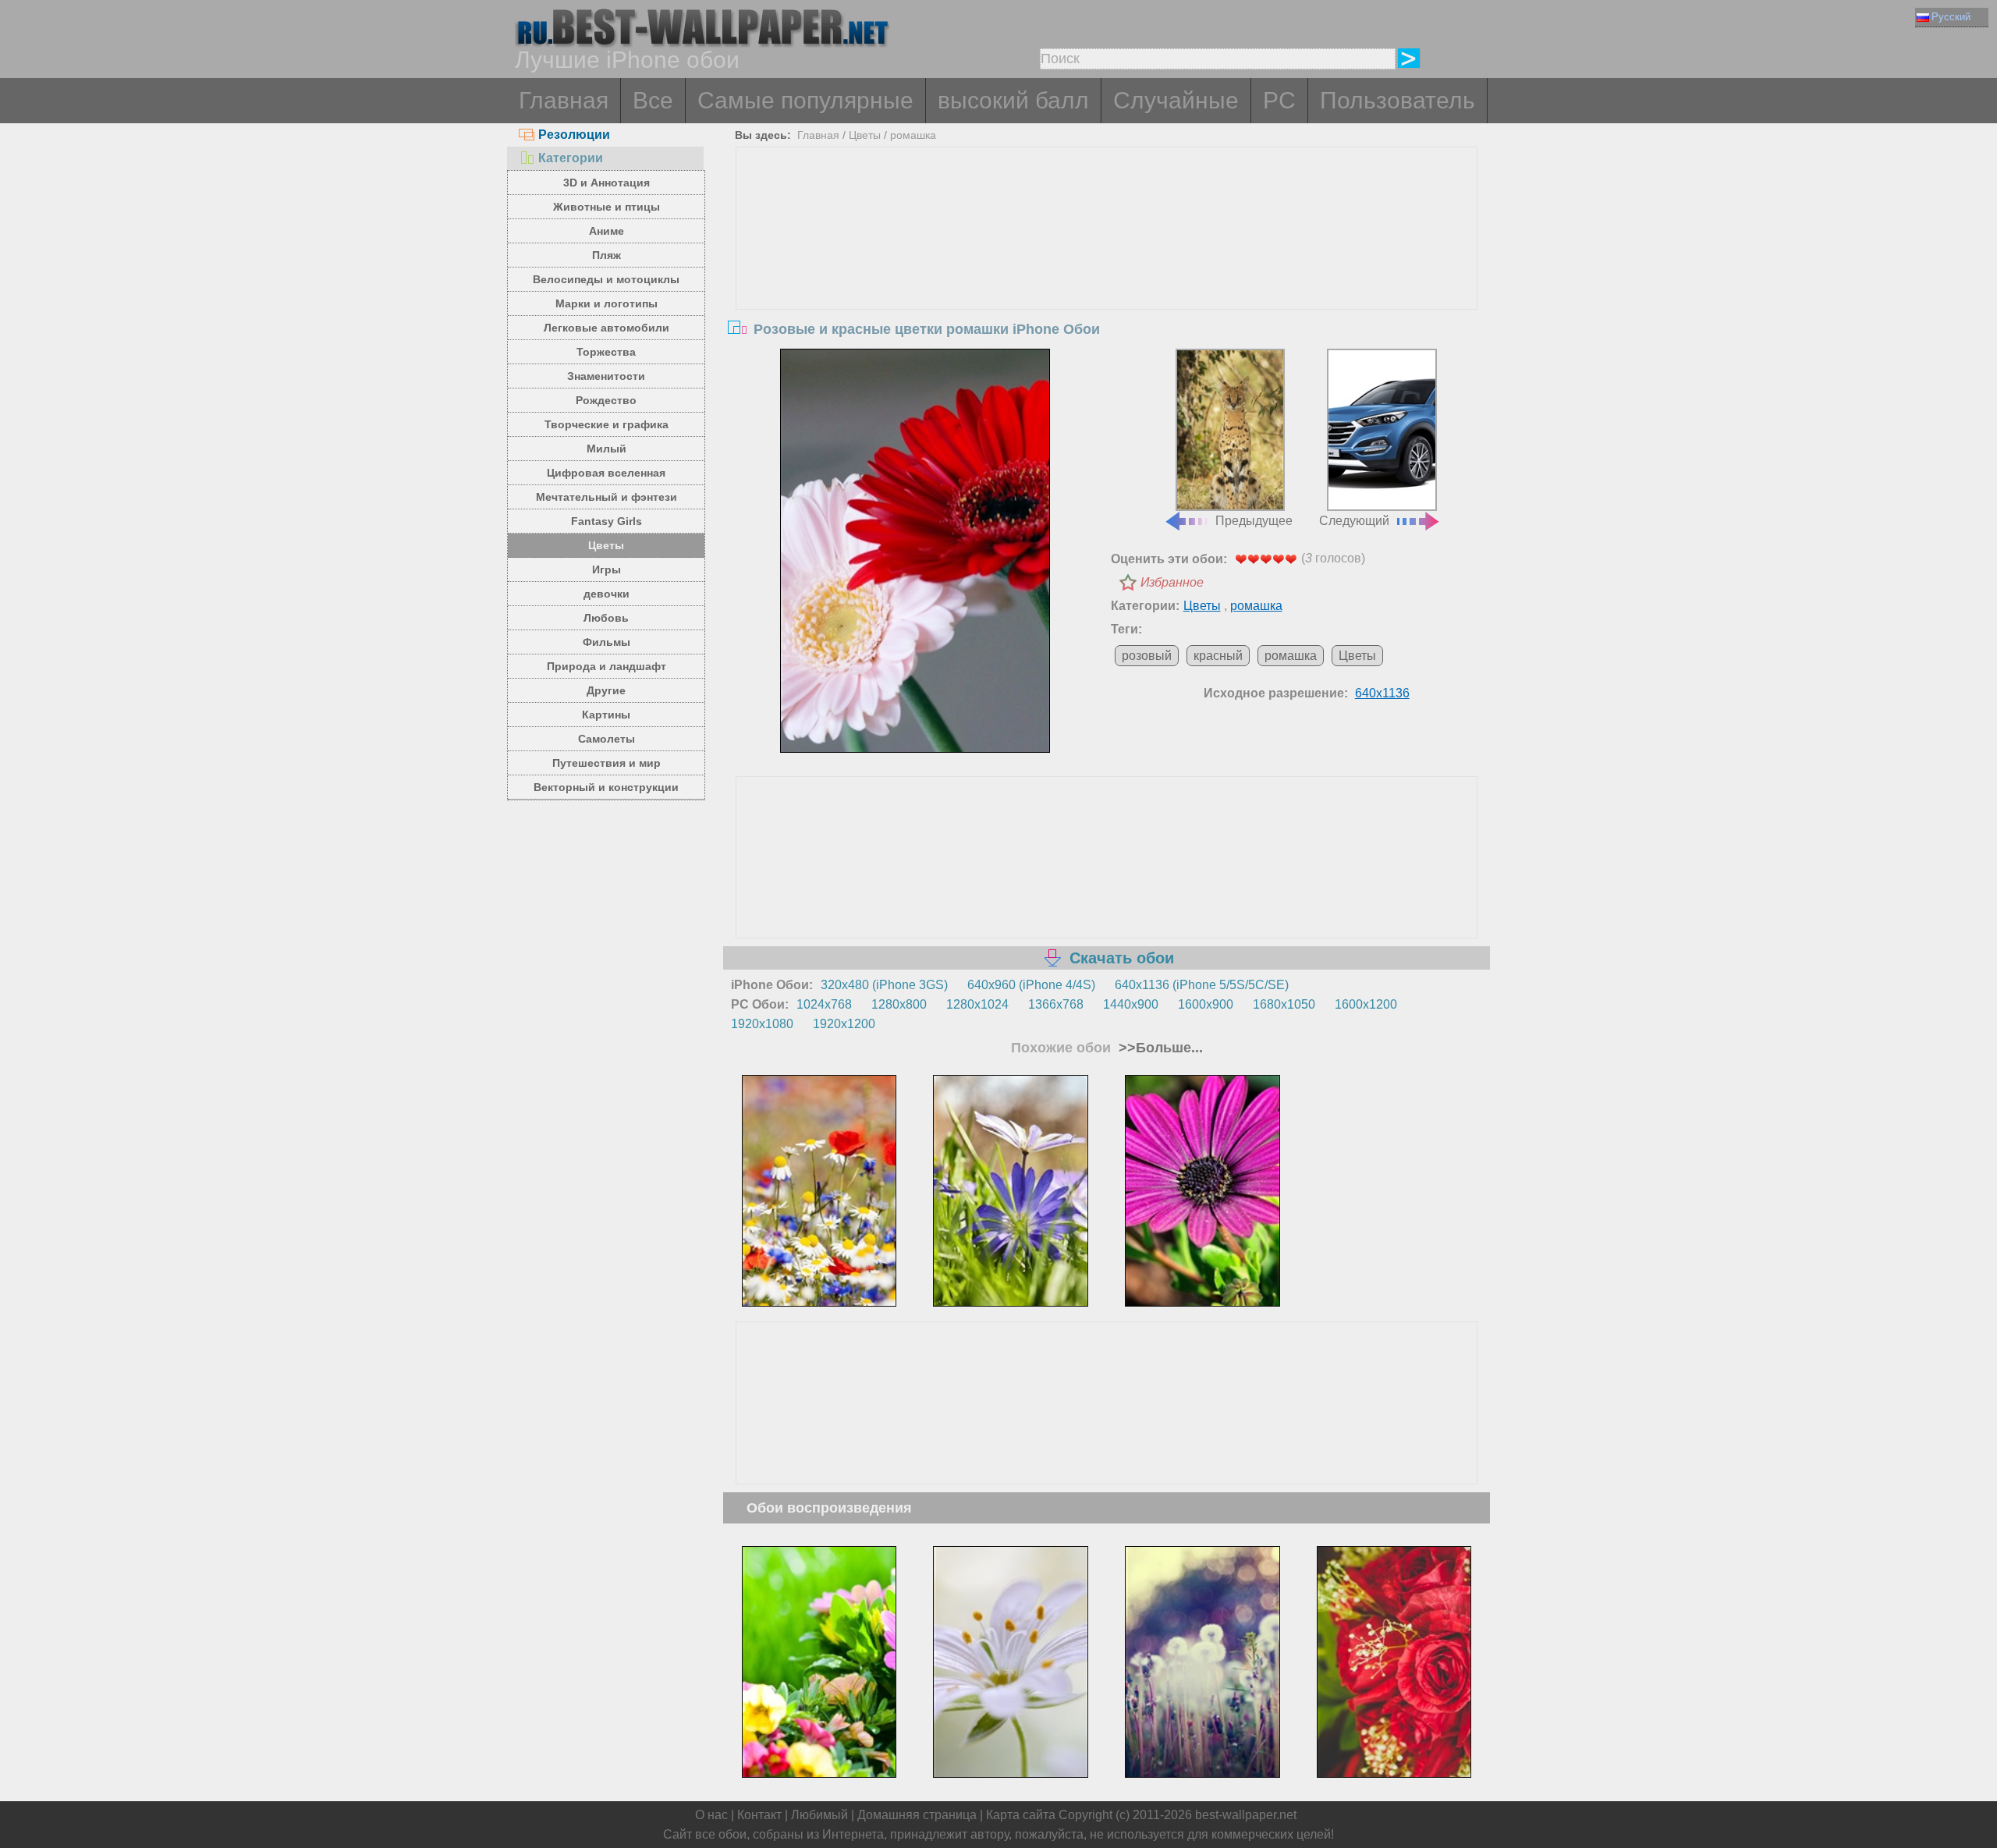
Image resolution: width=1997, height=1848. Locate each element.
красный (1218, 656)
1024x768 (824, 1004)
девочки (607, 594)
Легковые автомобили (607, 328)
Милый (607, 449)
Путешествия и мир (607, 763)
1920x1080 (762, 1024)
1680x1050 (1284, 1004)
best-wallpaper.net (1246, 1815)
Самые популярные (805, 100)
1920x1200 (844, 1024)
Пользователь (1398, 100)
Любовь (606, 618)
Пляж (607, 255)
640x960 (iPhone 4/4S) (1031, 985)
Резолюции (574, 135)
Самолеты (607, 739)
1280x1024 (977, 1004)
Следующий (1354, 521)
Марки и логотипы (607, 303)
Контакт (759, 1815)
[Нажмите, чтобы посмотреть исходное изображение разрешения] (915, 551)
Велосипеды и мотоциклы (606, 279)
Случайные (1176, 100)
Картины (606, 715)
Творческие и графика (607, 424)
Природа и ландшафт (607, 666)
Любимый (819, 1815)
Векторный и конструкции (606, 787)
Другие (606, 690)
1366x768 (1056, 1004)
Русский (1951, 17)
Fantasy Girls (607, 521)
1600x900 (1206, 1004)
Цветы (606, 545)
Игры (607, 569)
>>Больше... (1159, 1048)
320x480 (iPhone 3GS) (884, 985)
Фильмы (607, 642)
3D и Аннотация (607, 183)
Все (653, 100)
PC (1279, 100)
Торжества (606, 352)
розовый (1147, 656)
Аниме (607, 231)
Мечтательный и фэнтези (607, 497)
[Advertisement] (1107, 264)
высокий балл (1013, 100)
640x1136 (1382, 693)
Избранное (1172, 582)
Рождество (606, 400)
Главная (564, 100)
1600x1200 (1366, 1004)
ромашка (913, 135)
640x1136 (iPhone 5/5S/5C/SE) (1202, 985)
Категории (571, 158)
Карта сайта (1021, 1815)
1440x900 (1131, 1004)
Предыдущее (1254, 521)
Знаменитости (606, 376)
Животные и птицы (607, 207)
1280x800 (899, 1004)
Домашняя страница (917, 1815)
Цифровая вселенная (606, 473)
